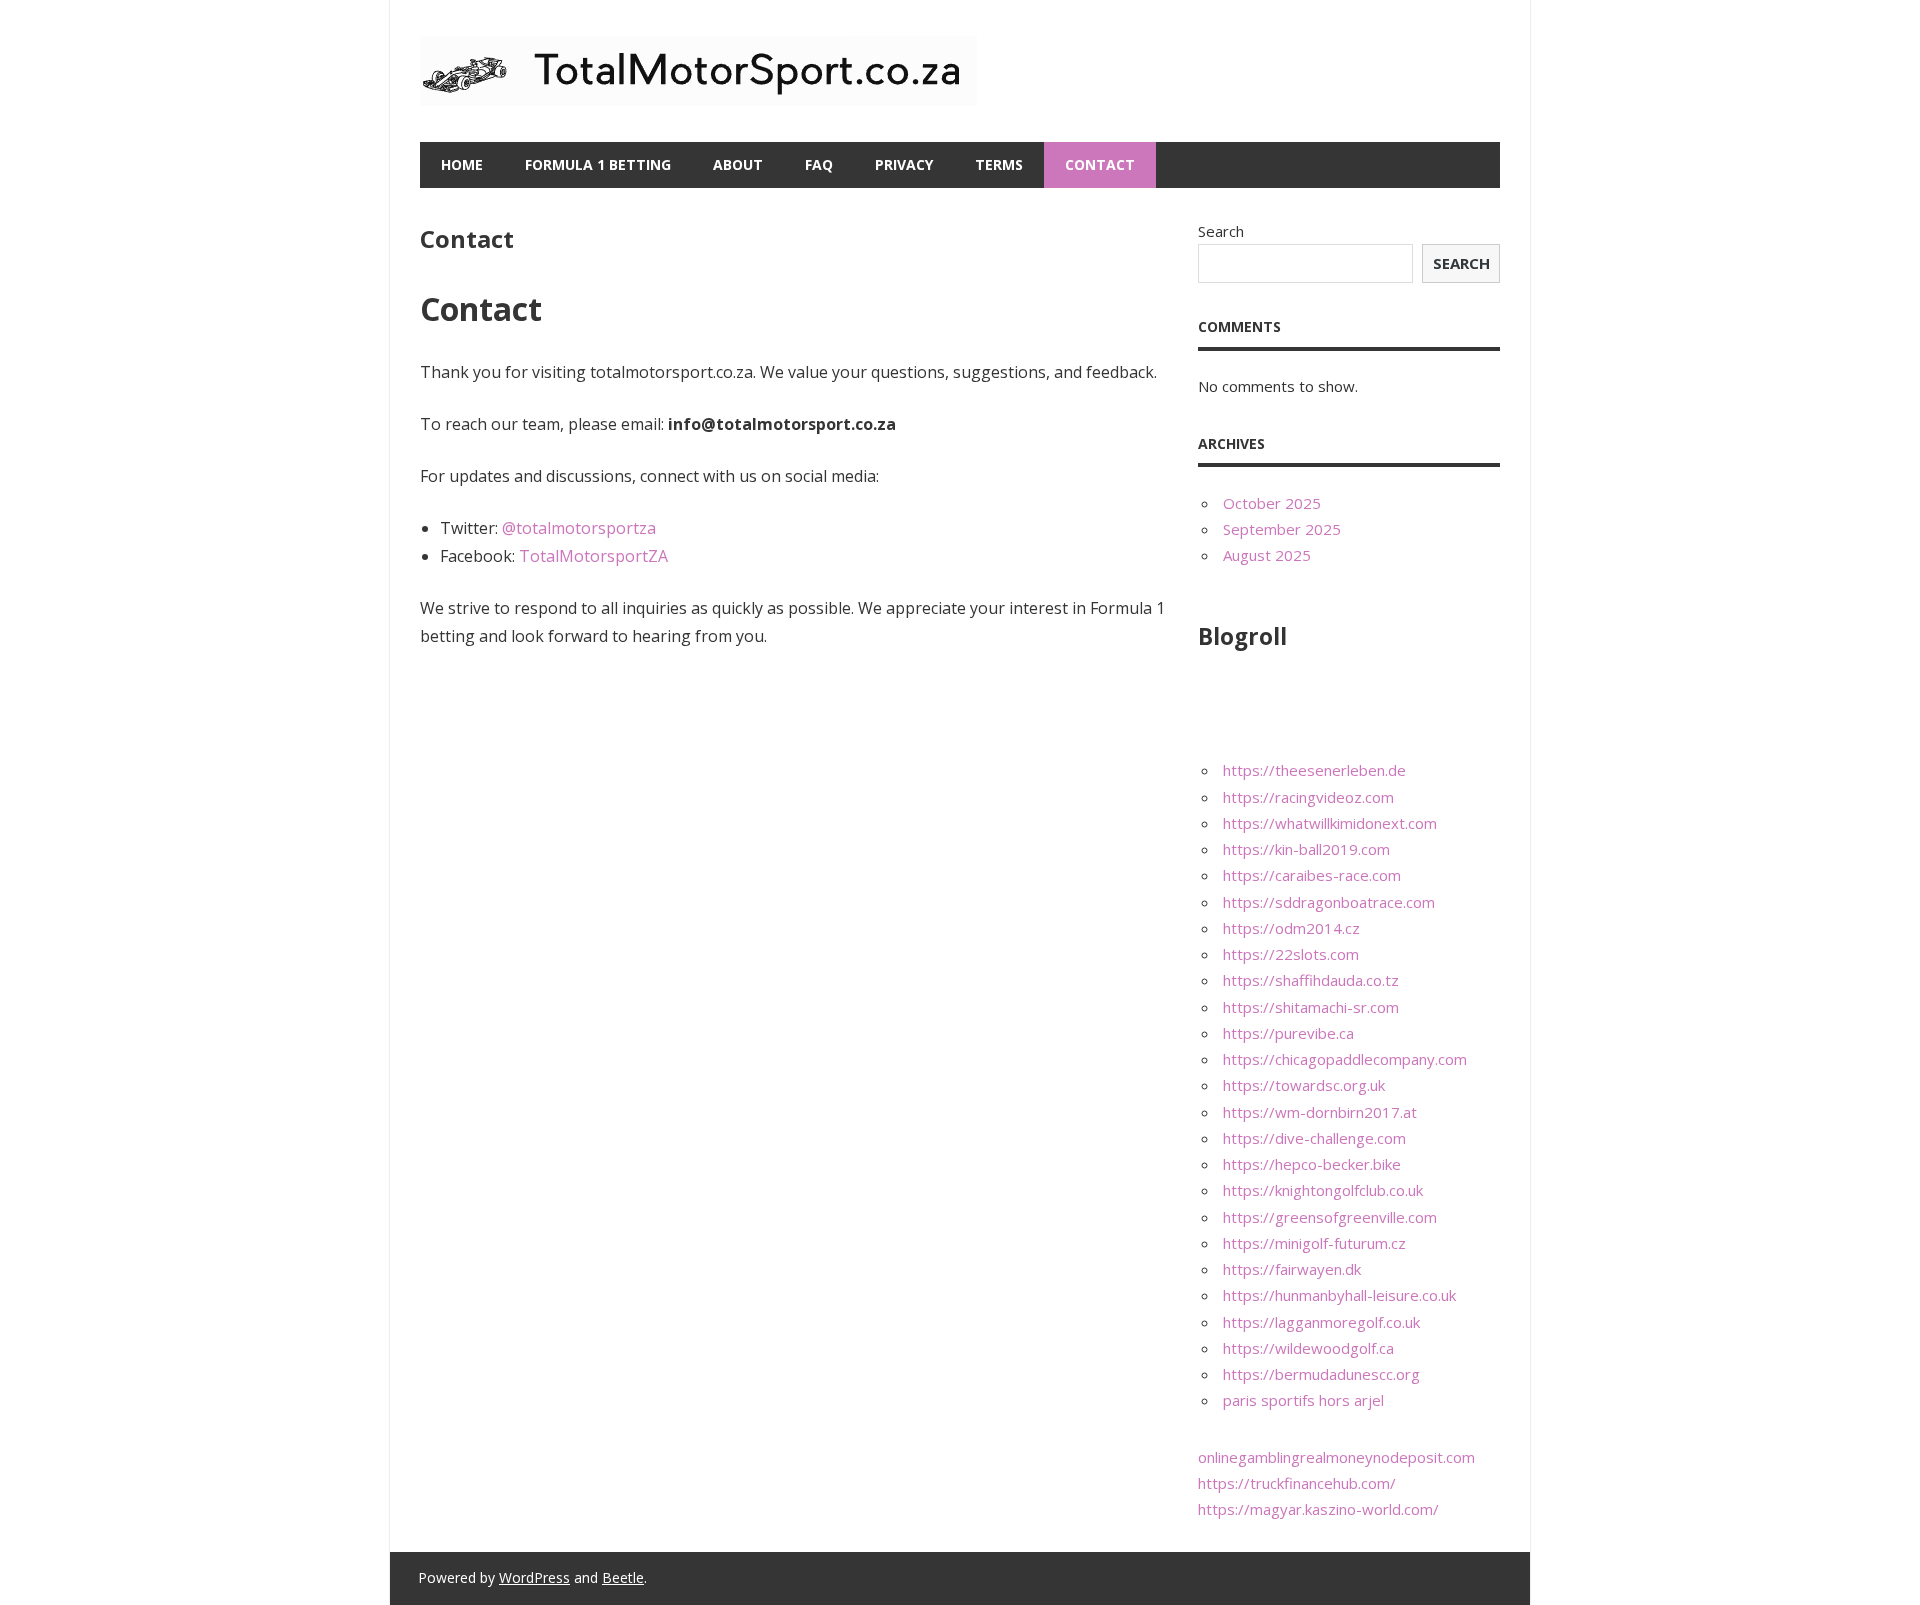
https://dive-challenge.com (1314, 1138)
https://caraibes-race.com (1312, 875)
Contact (1100, 164)
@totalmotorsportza (579, 528)
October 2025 (1272, 503)
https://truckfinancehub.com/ (1297, 1483)
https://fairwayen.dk (1292, 1269)
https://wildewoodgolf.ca (1308, 1348)
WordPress (534, 1577)
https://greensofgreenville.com (1330, 1217)
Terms (999, 164)
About (738, 164)
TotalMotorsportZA (593, 556)
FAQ (819, 164)
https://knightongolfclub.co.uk (1323, 1190)
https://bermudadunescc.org (1321, 1374)
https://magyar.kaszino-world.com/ (1318, 1509)
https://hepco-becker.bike (1312, 1164)
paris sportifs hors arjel (1303, 1400)
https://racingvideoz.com (1308, 797)
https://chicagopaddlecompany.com (1345, 1059)
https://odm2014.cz (1291, 928)
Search (1221, 231)
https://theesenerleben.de (1314, 770)
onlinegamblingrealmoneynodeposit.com (1336, 1457)
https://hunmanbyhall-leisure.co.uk (1339, 1295)
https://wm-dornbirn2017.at (1320, 1112)
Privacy (904, 164)
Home (462, 164)
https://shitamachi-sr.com (1311, 1007)
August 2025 (1267, 555)
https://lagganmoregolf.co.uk (1321, 1322)
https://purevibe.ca (1288, 1033)
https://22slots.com (1291, 954)
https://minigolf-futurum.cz (1314, 1243)
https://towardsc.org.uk (1304, 1085)
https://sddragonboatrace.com (1329, 902)
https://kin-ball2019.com (1306, 849)
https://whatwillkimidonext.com (1330, 823)
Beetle (623, 1577)
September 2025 (1282, 529)
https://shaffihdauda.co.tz (1311, 980)
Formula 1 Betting (598, 164)
